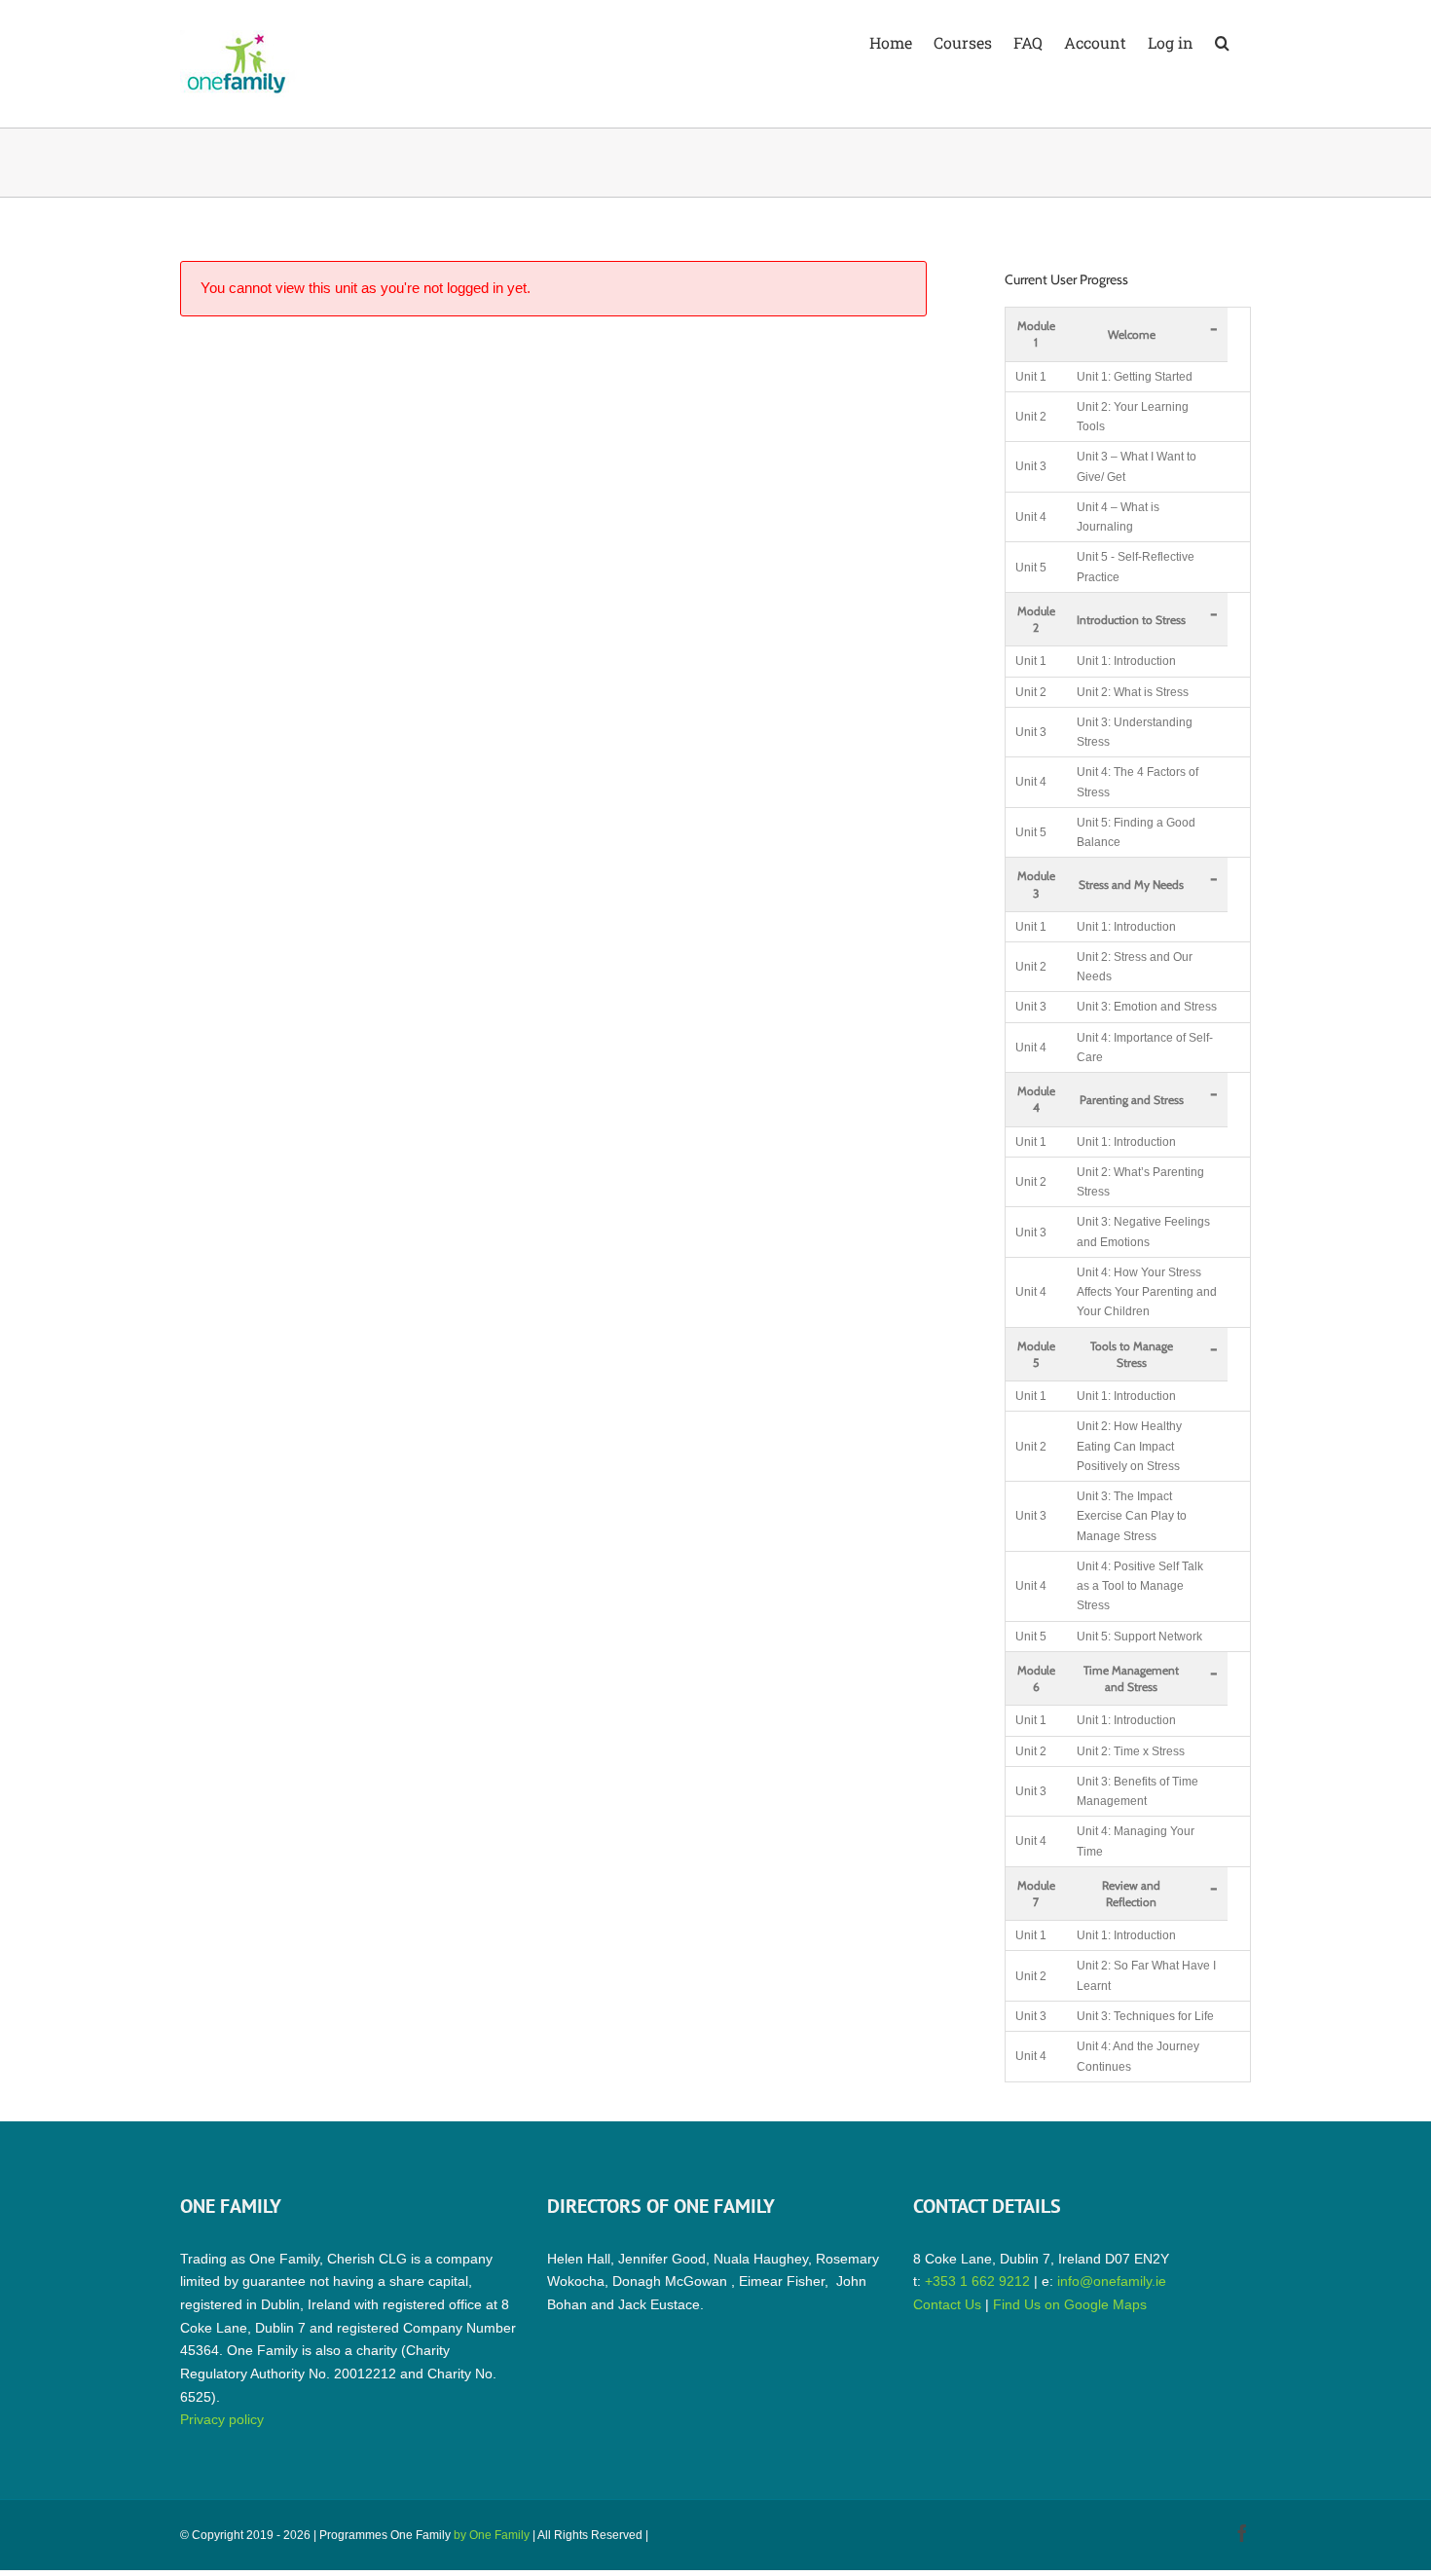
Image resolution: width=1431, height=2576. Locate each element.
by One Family (492, 2535)
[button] (1222, 41)
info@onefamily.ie (1112, 2281)
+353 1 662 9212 (977, 2281)
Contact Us (947, 2304)
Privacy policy (222, 2419)
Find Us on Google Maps (1070, 2304)
